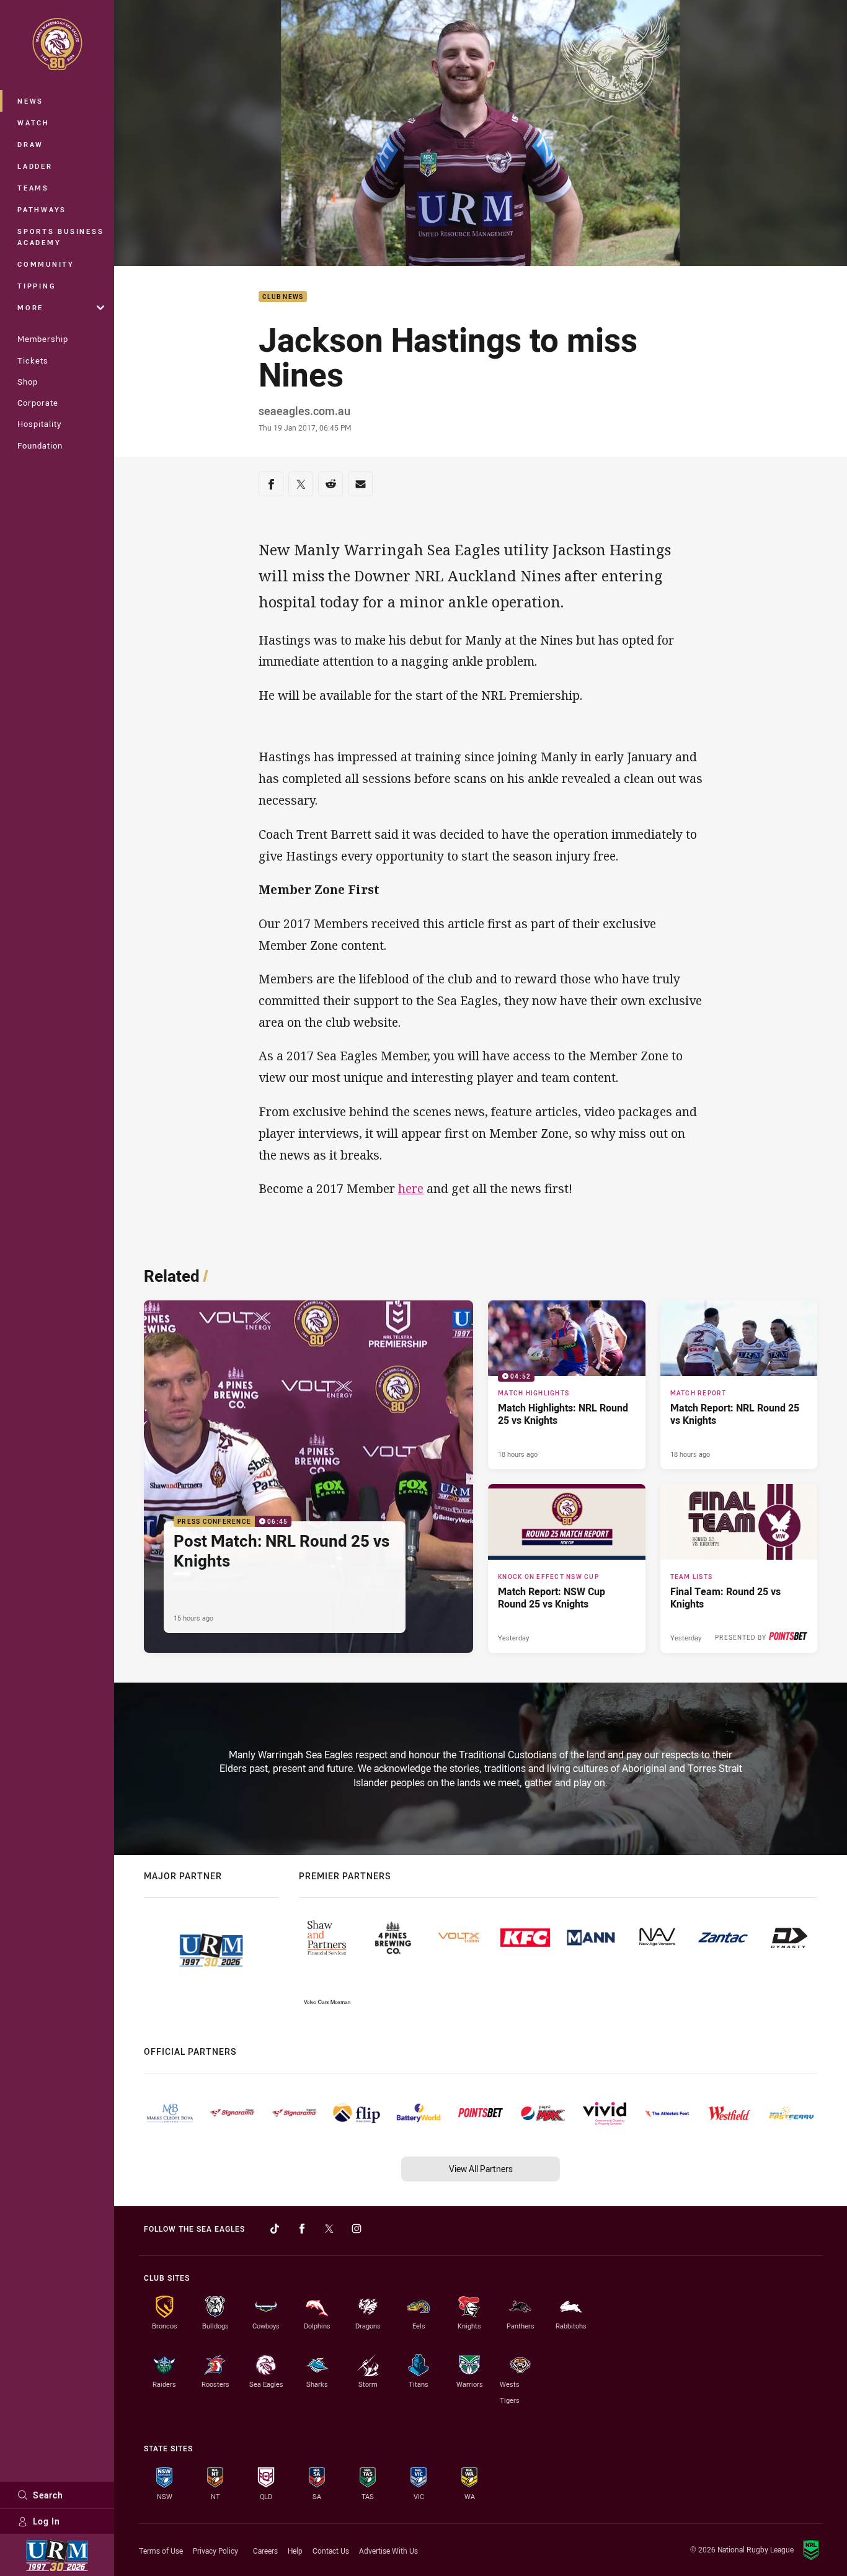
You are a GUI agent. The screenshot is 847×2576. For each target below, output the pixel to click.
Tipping (37, 286)
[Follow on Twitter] (329, 2229)
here (411, 1188)
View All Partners (481, 2169)
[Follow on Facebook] (302, 2229)
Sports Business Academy (60, 237)
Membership (43, 339)
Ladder (35, 166)
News (30, 101)
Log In (47, 2521)
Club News (283, 297)
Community (46, 264)
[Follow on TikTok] (275, 2229)
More (30, 307)
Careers (265, 2551)
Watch (33, 123)
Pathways (42, 209)
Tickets (33, 360)
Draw (30, 144)
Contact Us (331, 2551)
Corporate (38, 403)
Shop (28, 382)
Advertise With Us (388, 2551)
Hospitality (39, 424)
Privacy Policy (215, 2551)
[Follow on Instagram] (357, 2229)
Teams (33, 188)
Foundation (40, 445)
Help (295, 2551)
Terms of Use (161, 2551)
